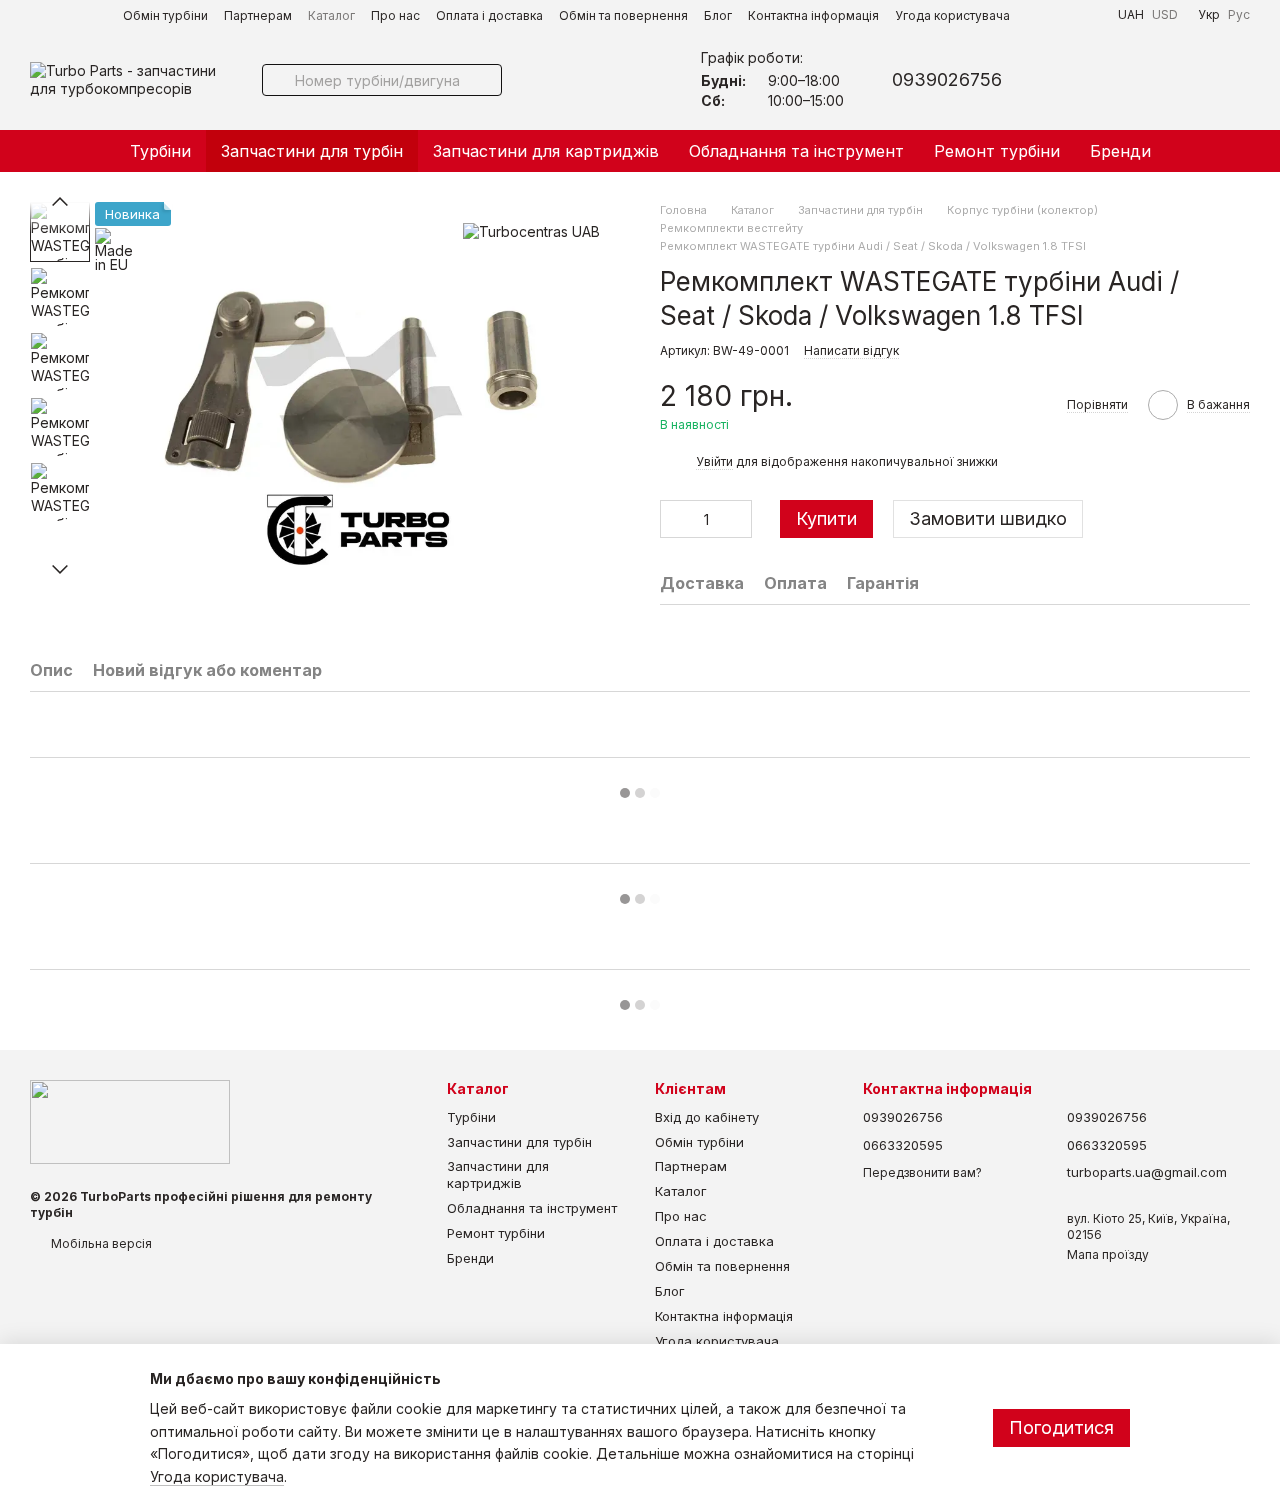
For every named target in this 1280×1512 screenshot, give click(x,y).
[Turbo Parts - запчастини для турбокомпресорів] (130, 1121)
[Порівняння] (1182, 80)
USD (1165, 15)
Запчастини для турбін (312, 151)
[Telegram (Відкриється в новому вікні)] (1042, 15)
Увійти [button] (714, 461)
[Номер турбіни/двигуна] (278, 80)
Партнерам (258, 15)
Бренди (1120, 151)
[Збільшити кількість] (737, 519)
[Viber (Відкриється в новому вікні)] (1066, 15)
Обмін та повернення (623, 15)
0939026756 (947, 80)
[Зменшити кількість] (675, 519)
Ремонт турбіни (997, 151)
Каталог (331, 15)
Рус (1239, 15)
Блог (718, 15)
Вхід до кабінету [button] (707, 1117)
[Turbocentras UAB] (531, 231)
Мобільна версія (100, 1243)
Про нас (395, 15)
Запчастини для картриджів (546, 151)
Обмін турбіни (165, 15)
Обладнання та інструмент (796, 151)
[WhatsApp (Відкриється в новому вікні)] (1090, 15)
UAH (1131, 15)
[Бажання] (1130, 80)
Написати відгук (851, 350)
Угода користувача (952, 15)
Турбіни (160, 151)
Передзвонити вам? (922, 1172)
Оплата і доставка (489, 15)
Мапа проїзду (1108, 1254)
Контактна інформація (813, 15)
